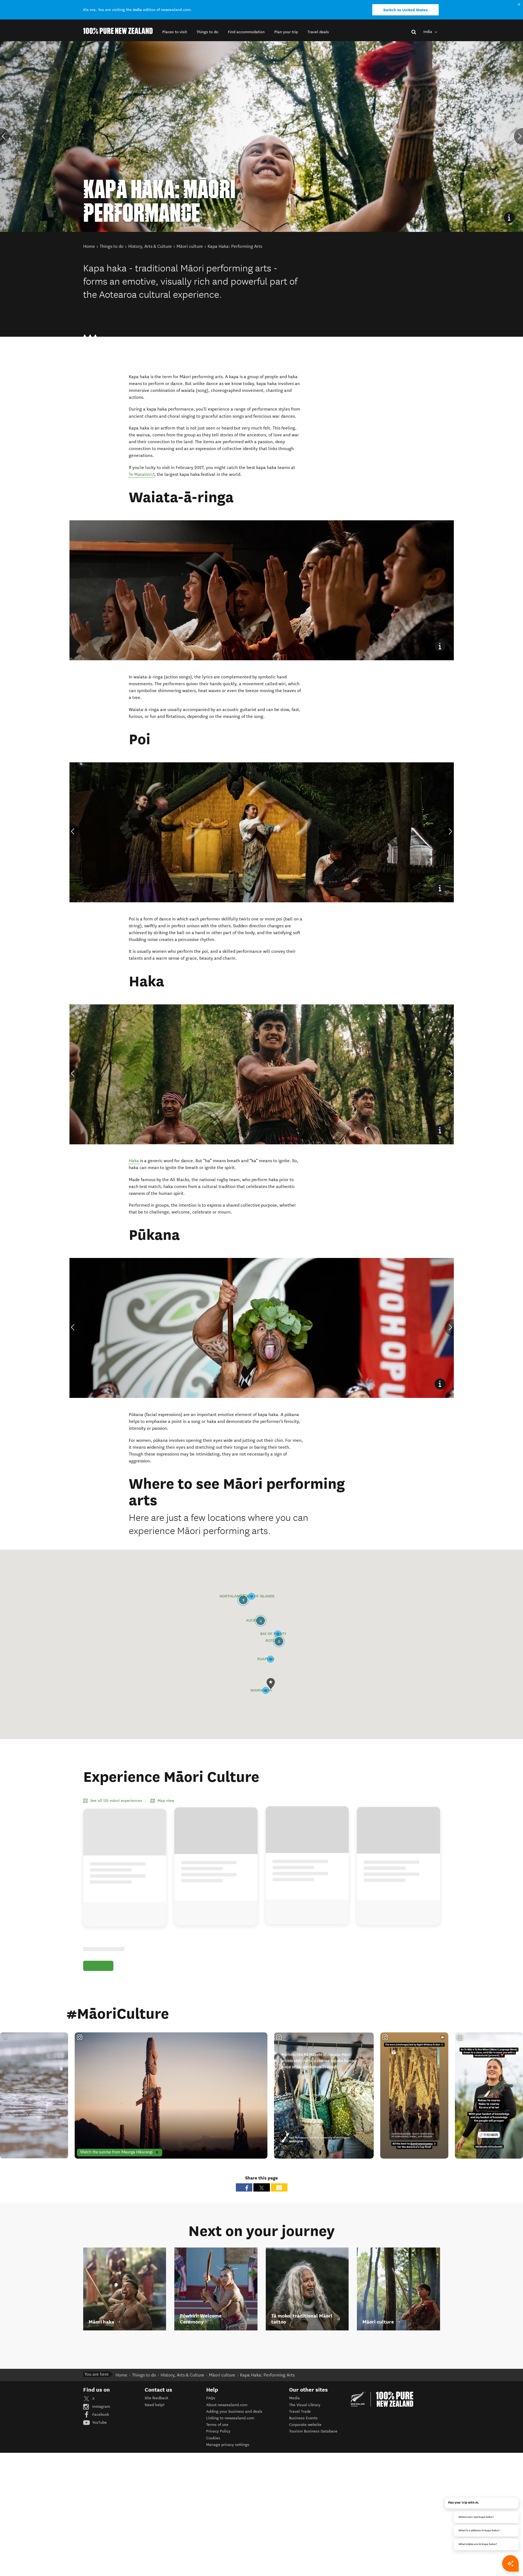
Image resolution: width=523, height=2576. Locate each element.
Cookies (213, 2438)
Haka (134, 1161)
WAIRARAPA (261, 1691)
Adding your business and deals (234, 2411)
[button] (175, 32)
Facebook (100, 2415)
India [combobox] (428, 32)
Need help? (155, 2405)
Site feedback (156, 2398)
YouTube (99, 2422)
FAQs (211, 2398)
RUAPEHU (265, 1659)
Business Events (303, 2418)
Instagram (101, 2407)
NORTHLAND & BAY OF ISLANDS (247, 1596)
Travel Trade (300, 2411)
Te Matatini (142, 474)
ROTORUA (274, 1641)
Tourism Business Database (313, 2431)
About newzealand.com (227, 2405)
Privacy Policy (218, 2431)
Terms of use (217, 2425)
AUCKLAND (255, 1621)
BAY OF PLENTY (273, 1634)
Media (294, 2398)
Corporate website (305, 2425)
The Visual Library (305, 2405)
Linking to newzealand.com (230, 2418)
